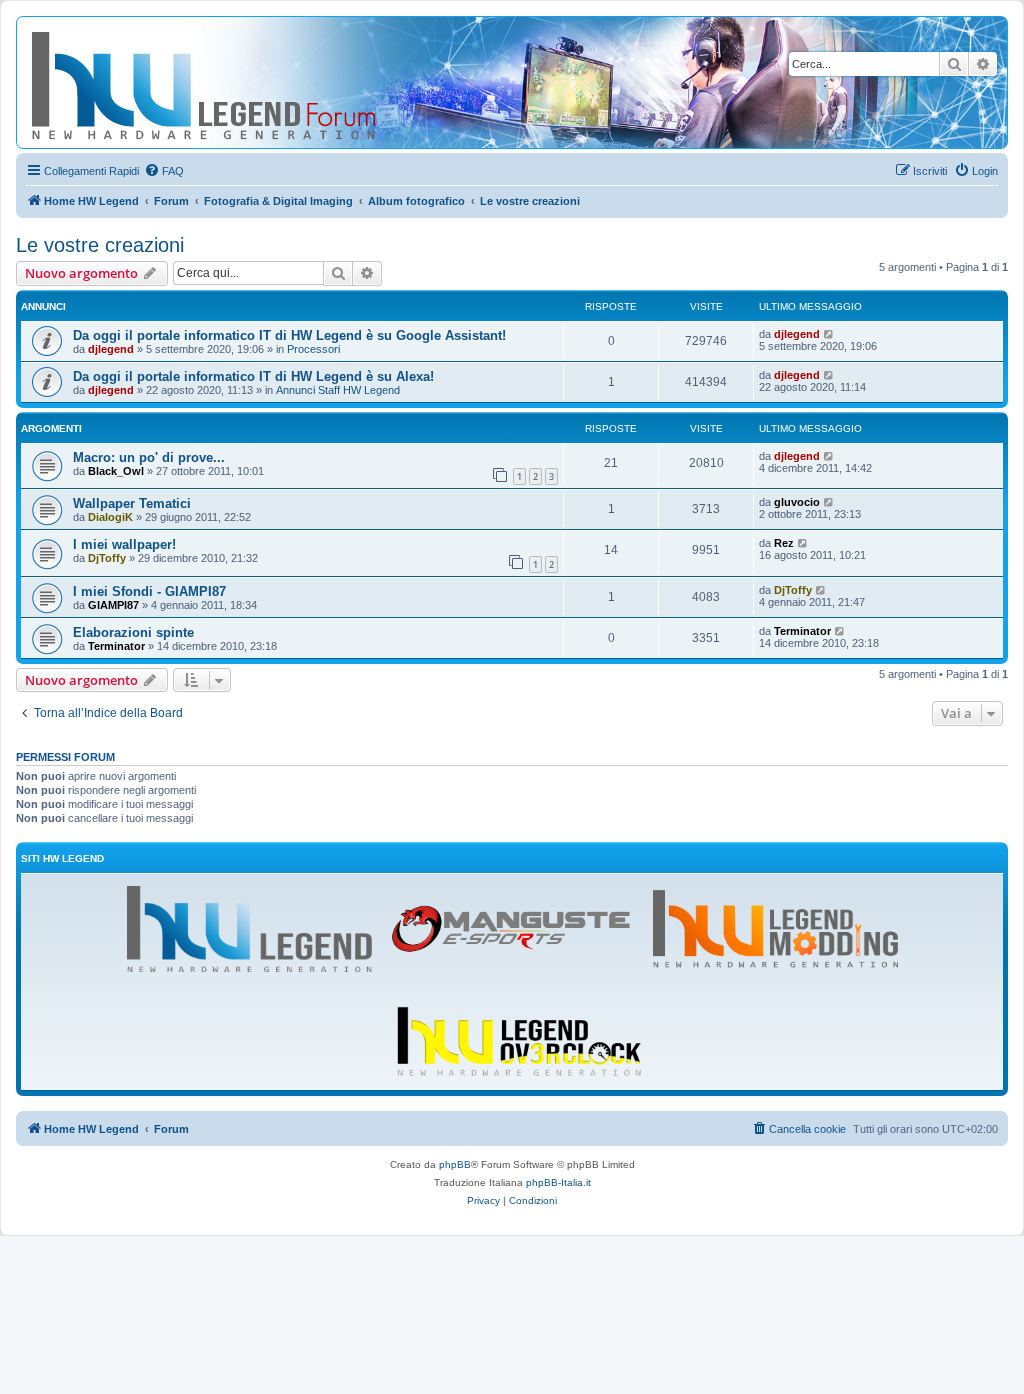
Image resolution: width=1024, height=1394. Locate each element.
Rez (784, 543)
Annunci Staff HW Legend (338, 390)
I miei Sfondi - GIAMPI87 (149, 591)
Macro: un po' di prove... (149, 457)
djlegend (111, 349)
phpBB (455, 1164)
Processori (313, 349)
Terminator (116, 646)
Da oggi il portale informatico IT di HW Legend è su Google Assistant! (289, 335)
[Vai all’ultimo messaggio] (829, 334)
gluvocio (797, 502)
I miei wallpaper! (124, 544)
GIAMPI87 (113, 605)
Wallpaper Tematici (132, 503)
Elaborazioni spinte (133, 632)
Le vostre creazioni (100, 245)
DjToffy (107, 558)
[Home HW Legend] (236, 82)
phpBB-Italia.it (558, 1182)
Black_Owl (116, 471)
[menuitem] (164, 171)
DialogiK (110, 517)
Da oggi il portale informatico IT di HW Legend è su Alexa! (253, 376)
